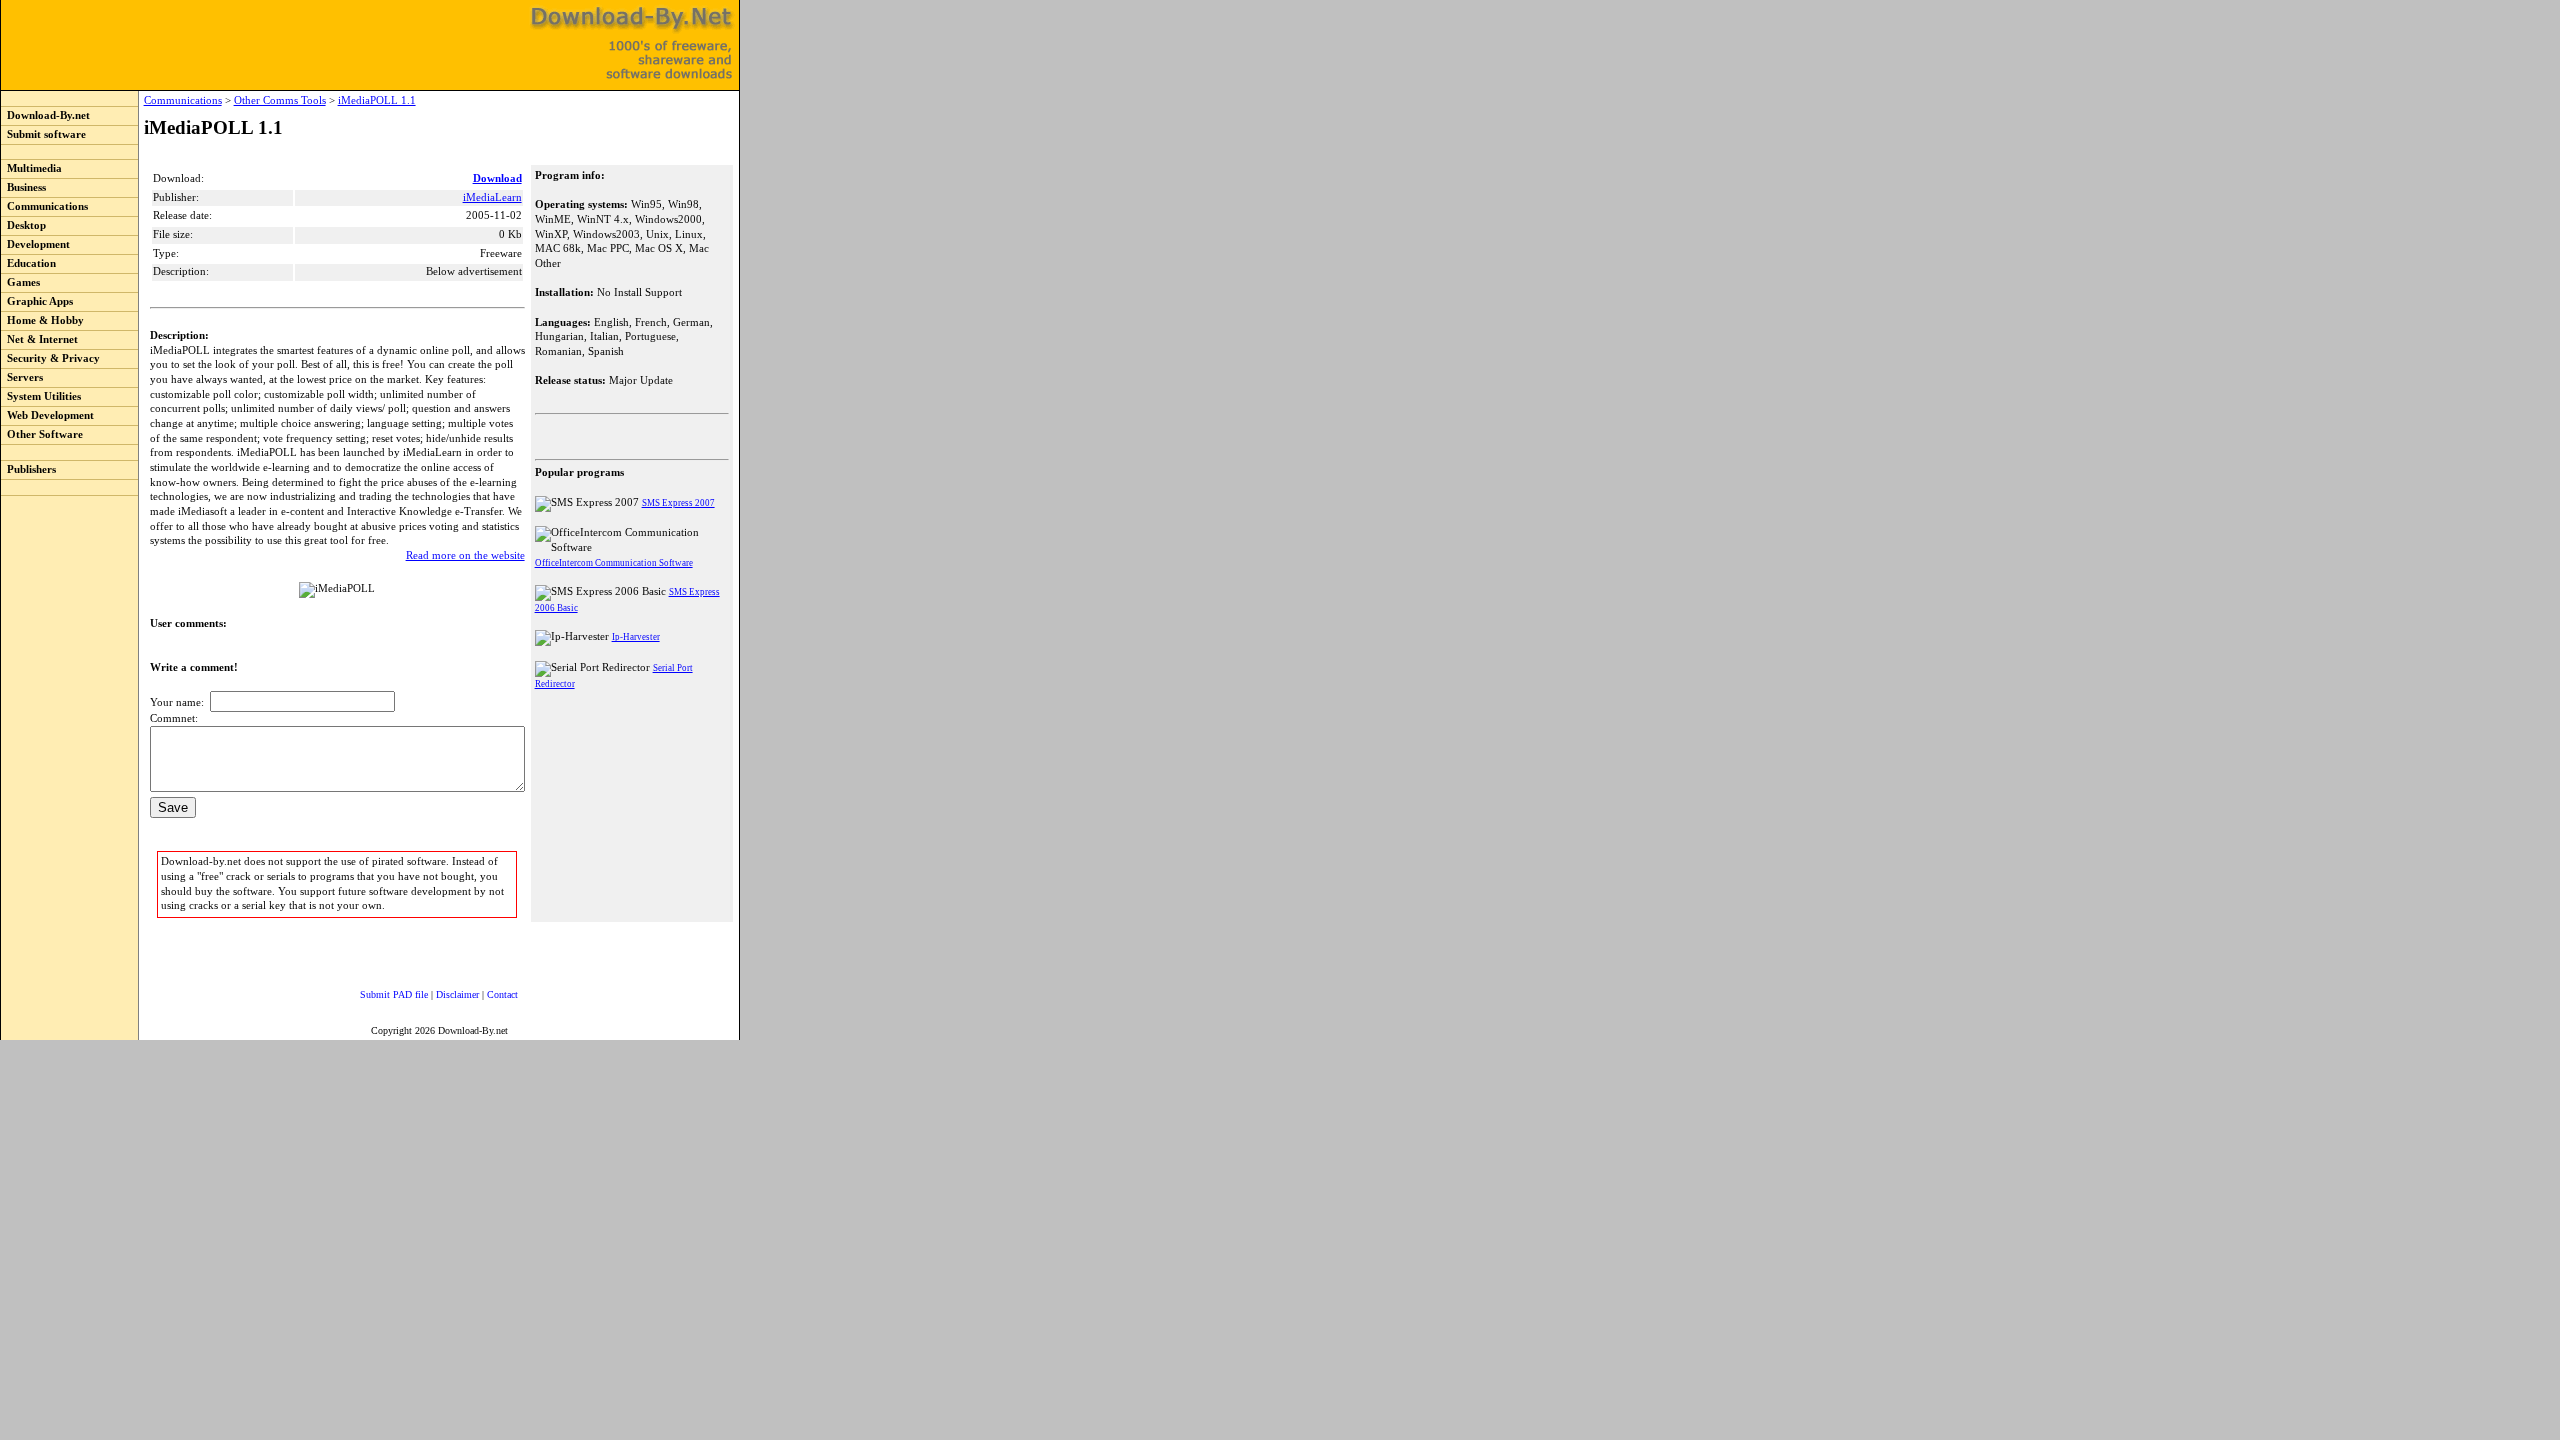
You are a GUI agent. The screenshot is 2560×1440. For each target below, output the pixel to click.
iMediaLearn (492, 197)
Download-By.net (45, 115)
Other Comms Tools (280, 100)
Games (20, 282)
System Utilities (41, 396)
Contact (502, 994)
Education (28, 263)
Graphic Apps (37, 301)
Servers (22, 377)
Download (497, 178)
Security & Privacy (50, 358)
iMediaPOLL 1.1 (377, 100)
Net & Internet (39, 339)
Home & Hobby (42, 320)
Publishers (28, 469)
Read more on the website (465, 555)
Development (35, 244)
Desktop (23, 225)
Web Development (47, 415)
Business (23, 187)
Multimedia (31, 168)
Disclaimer (457, 994)
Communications (44, 206)
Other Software (42, 434)
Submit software (43, 134)
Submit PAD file (394, 994)
